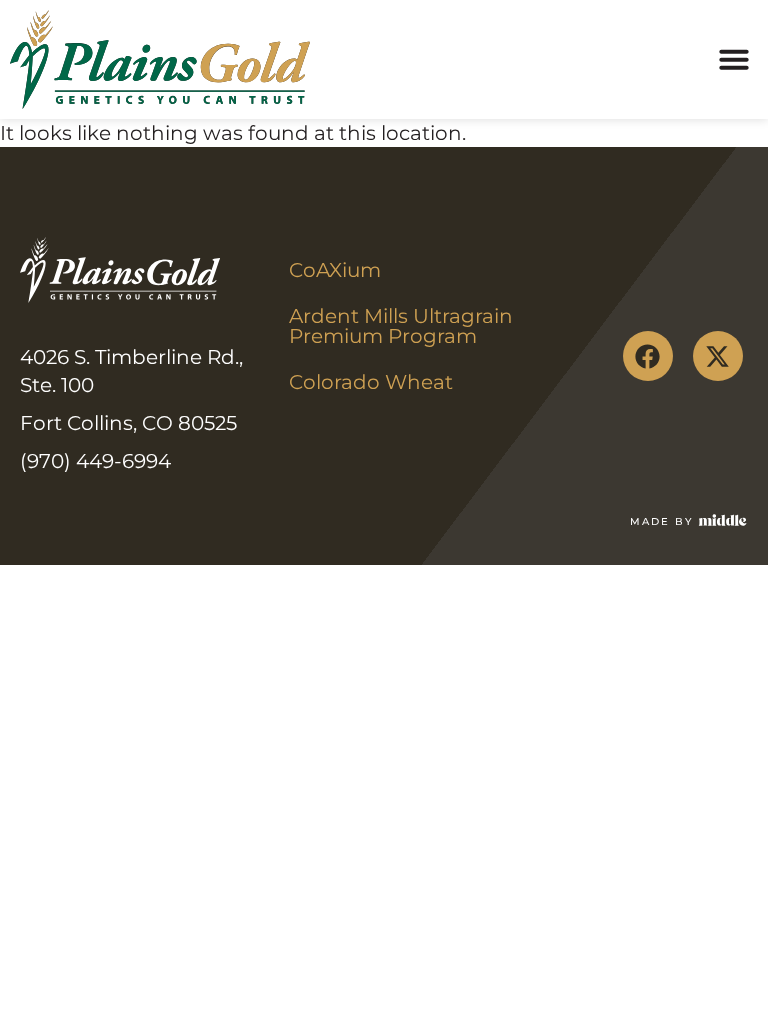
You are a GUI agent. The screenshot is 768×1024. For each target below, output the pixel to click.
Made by (661, 521)
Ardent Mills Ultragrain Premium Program (403, 326)
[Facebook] (648, 356)
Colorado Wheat (371, 382)
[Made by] (723, 520)
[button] (734, 59)
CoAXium (335, 270)
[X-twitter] (718, 356)
